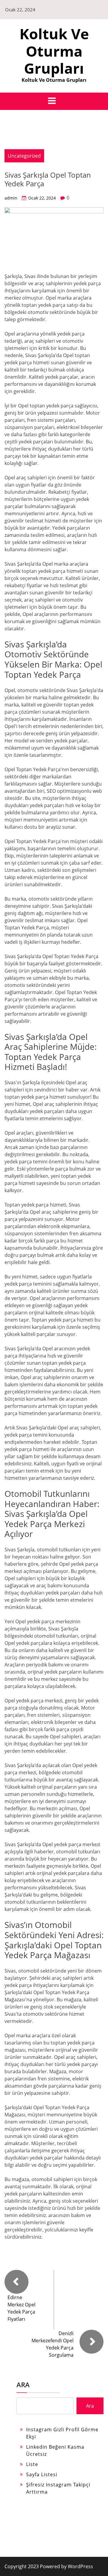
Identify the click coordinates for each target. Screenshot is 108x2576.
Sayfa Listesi (42, 2474)
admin (11, 198)
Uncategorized (24, 156)
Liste (32, 2464)
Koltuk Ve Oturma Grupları (54, 51)
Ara (23, 2385)
